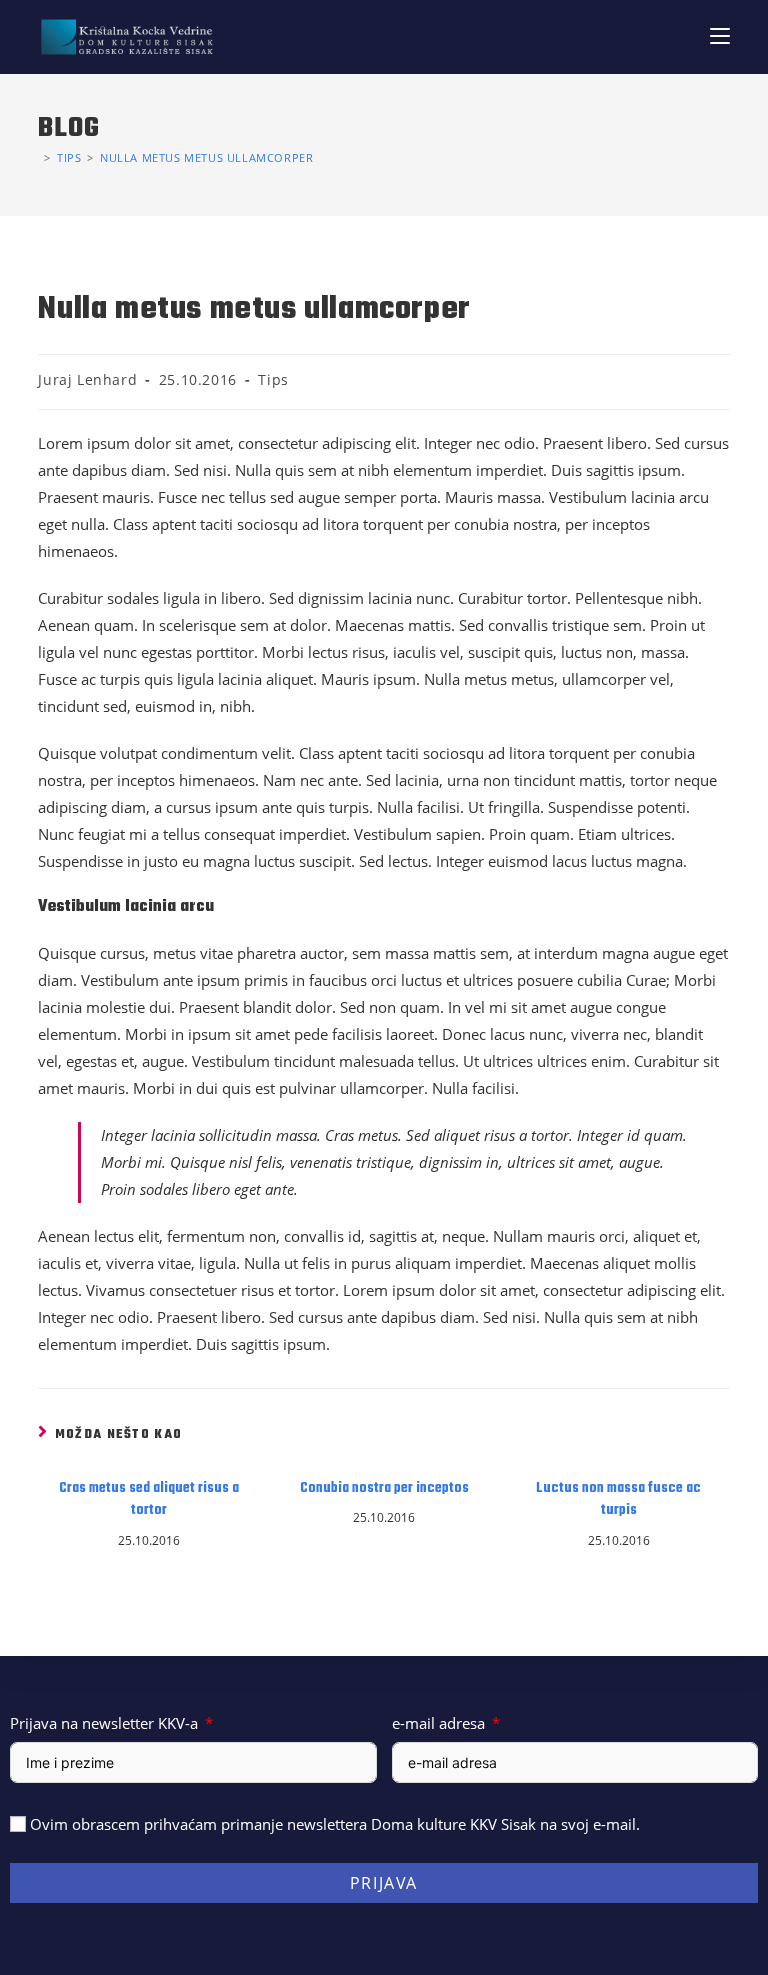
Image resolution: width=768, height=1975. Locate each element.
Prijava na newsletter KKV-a (104, 1723)
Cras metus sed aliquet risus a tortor (149, 1500)
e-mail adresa (438, 1723)
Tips (273, 379)
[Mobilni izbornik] (720, 36)
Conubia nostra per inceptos (384, 1489)
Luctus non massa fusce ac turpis (618, 1500)
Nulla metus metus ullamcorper (206, 157)
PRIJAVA (384, 1883)
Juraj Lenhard (87, 379)
